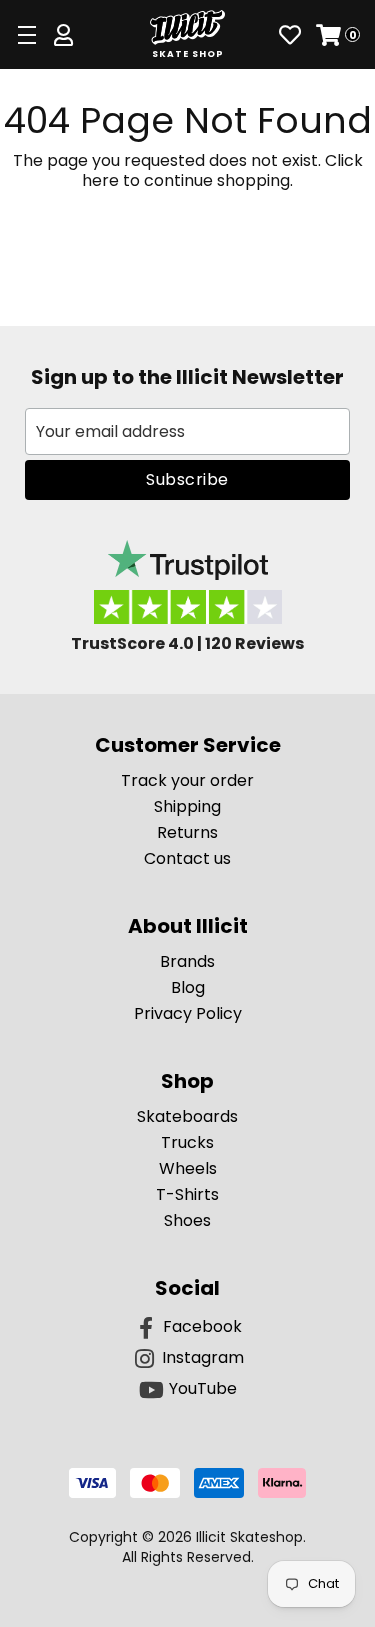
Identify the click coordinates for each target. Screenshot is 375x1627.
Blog (188, 987)
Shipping (187, 806)
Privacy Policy (188, 1013)
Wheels (188, 1168)
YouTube (203, 1388)
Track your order (187, 780)
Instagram (203, 1357)
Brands (187, 961)
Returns (187, 832)
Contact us (187, 858)
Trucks (187, 1142)
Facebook (202, 1326)
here (100, 180)
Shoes (187, 1220)
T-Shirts (187, 1194)
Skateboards (187, 1116)
